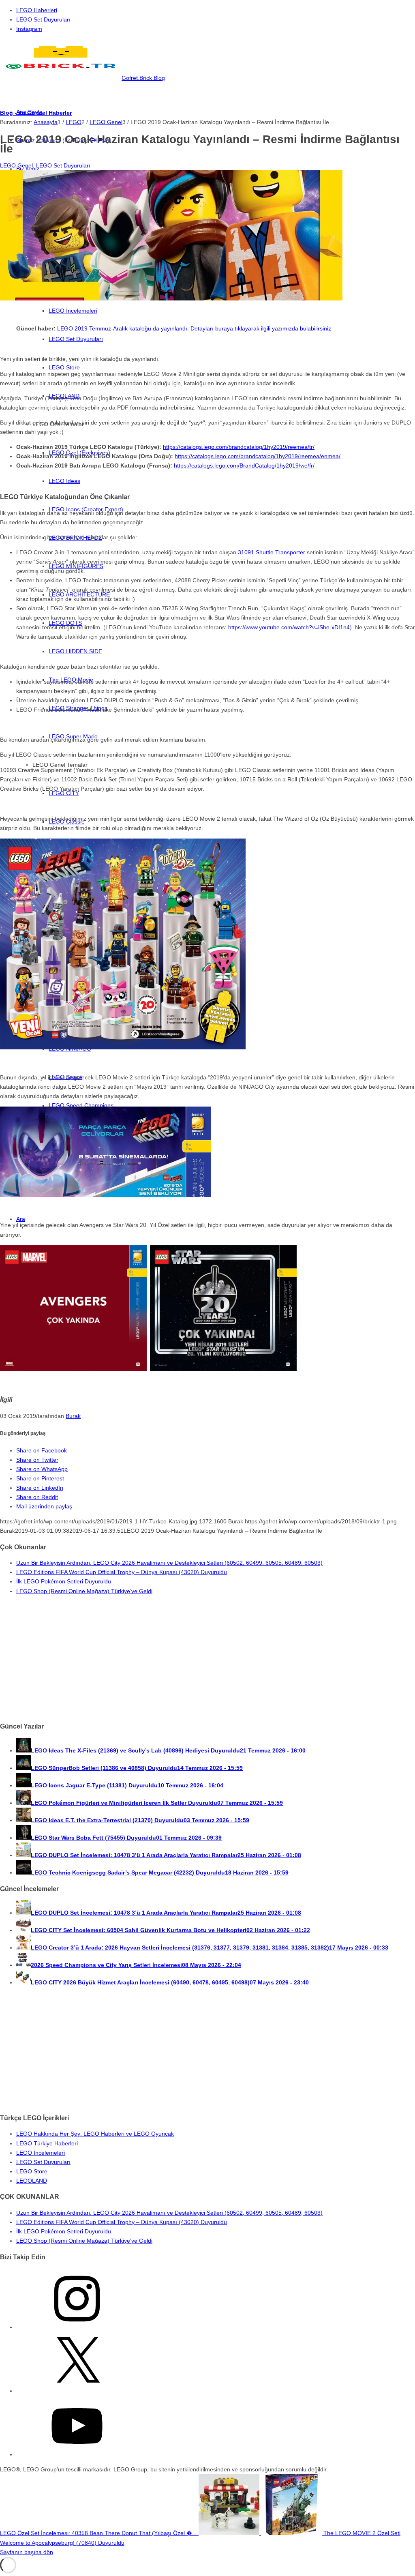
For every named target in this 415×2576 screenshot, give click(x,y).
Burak (73, 1416)
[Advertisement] (207, 1658)
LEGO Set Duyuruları (43, 19)
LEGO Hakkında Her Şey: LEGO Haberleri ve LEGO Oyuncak (95, 2134)
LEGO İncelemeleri (41, 2153)
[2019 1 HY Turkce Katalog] (171, 298)
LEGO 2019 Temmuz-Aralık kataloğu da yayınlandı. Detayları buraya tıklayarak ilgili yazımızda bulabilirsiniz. (195, 328)
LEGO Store (32, 2171)
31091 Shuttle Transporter (272, 552)
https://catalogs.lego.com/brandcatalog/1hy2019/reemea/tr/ (239, 447)
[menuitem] (216, 10)
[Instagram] (77, 2327)
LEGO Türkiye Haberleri (47, 2143)
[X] (77, 2391)
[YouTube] (77, 2454)
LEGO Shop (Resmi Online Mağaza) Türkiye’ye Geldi (84, 1591)
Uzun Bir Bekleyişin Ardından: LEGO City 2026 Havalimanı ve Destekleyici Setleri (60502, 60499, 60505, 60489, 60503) (169, 1563)
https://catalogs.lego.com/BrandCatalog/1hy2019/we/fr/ (244, 465)
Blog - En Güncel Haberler (36, 113)
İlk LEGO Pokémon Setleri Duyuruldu (64, 1581)
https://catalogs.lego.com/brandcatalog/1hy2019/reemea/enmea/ (258, 456)
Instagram (29, 29)
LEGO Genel (16, 165)
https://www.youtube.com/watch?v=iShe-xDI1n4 (289, 627)
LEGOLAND (32, 2181)
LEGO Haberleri (37, 10)
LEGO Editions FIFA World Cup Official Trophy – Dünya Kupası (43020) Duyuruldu (122, 1572)
